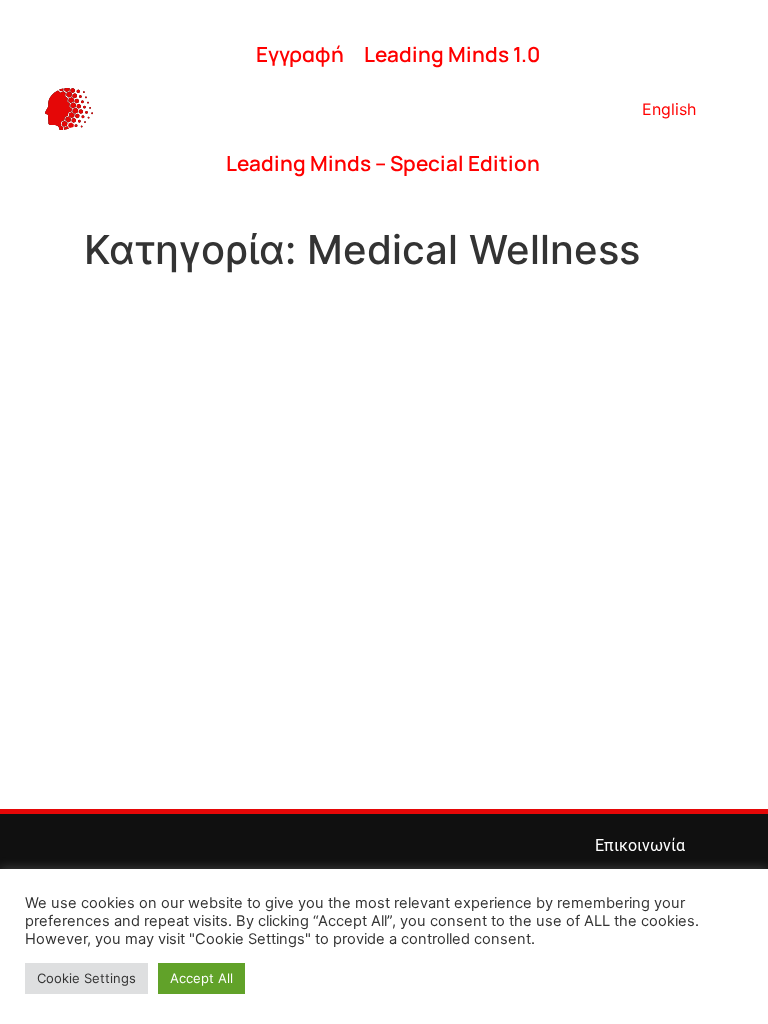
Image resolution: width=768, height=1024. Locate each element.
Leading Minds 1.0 (452, 54)
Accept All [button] (201, 978)
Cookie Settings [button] (86, 978)
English (669, 109)
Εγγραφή (300, 54)
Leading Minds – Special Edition (383, 163)
